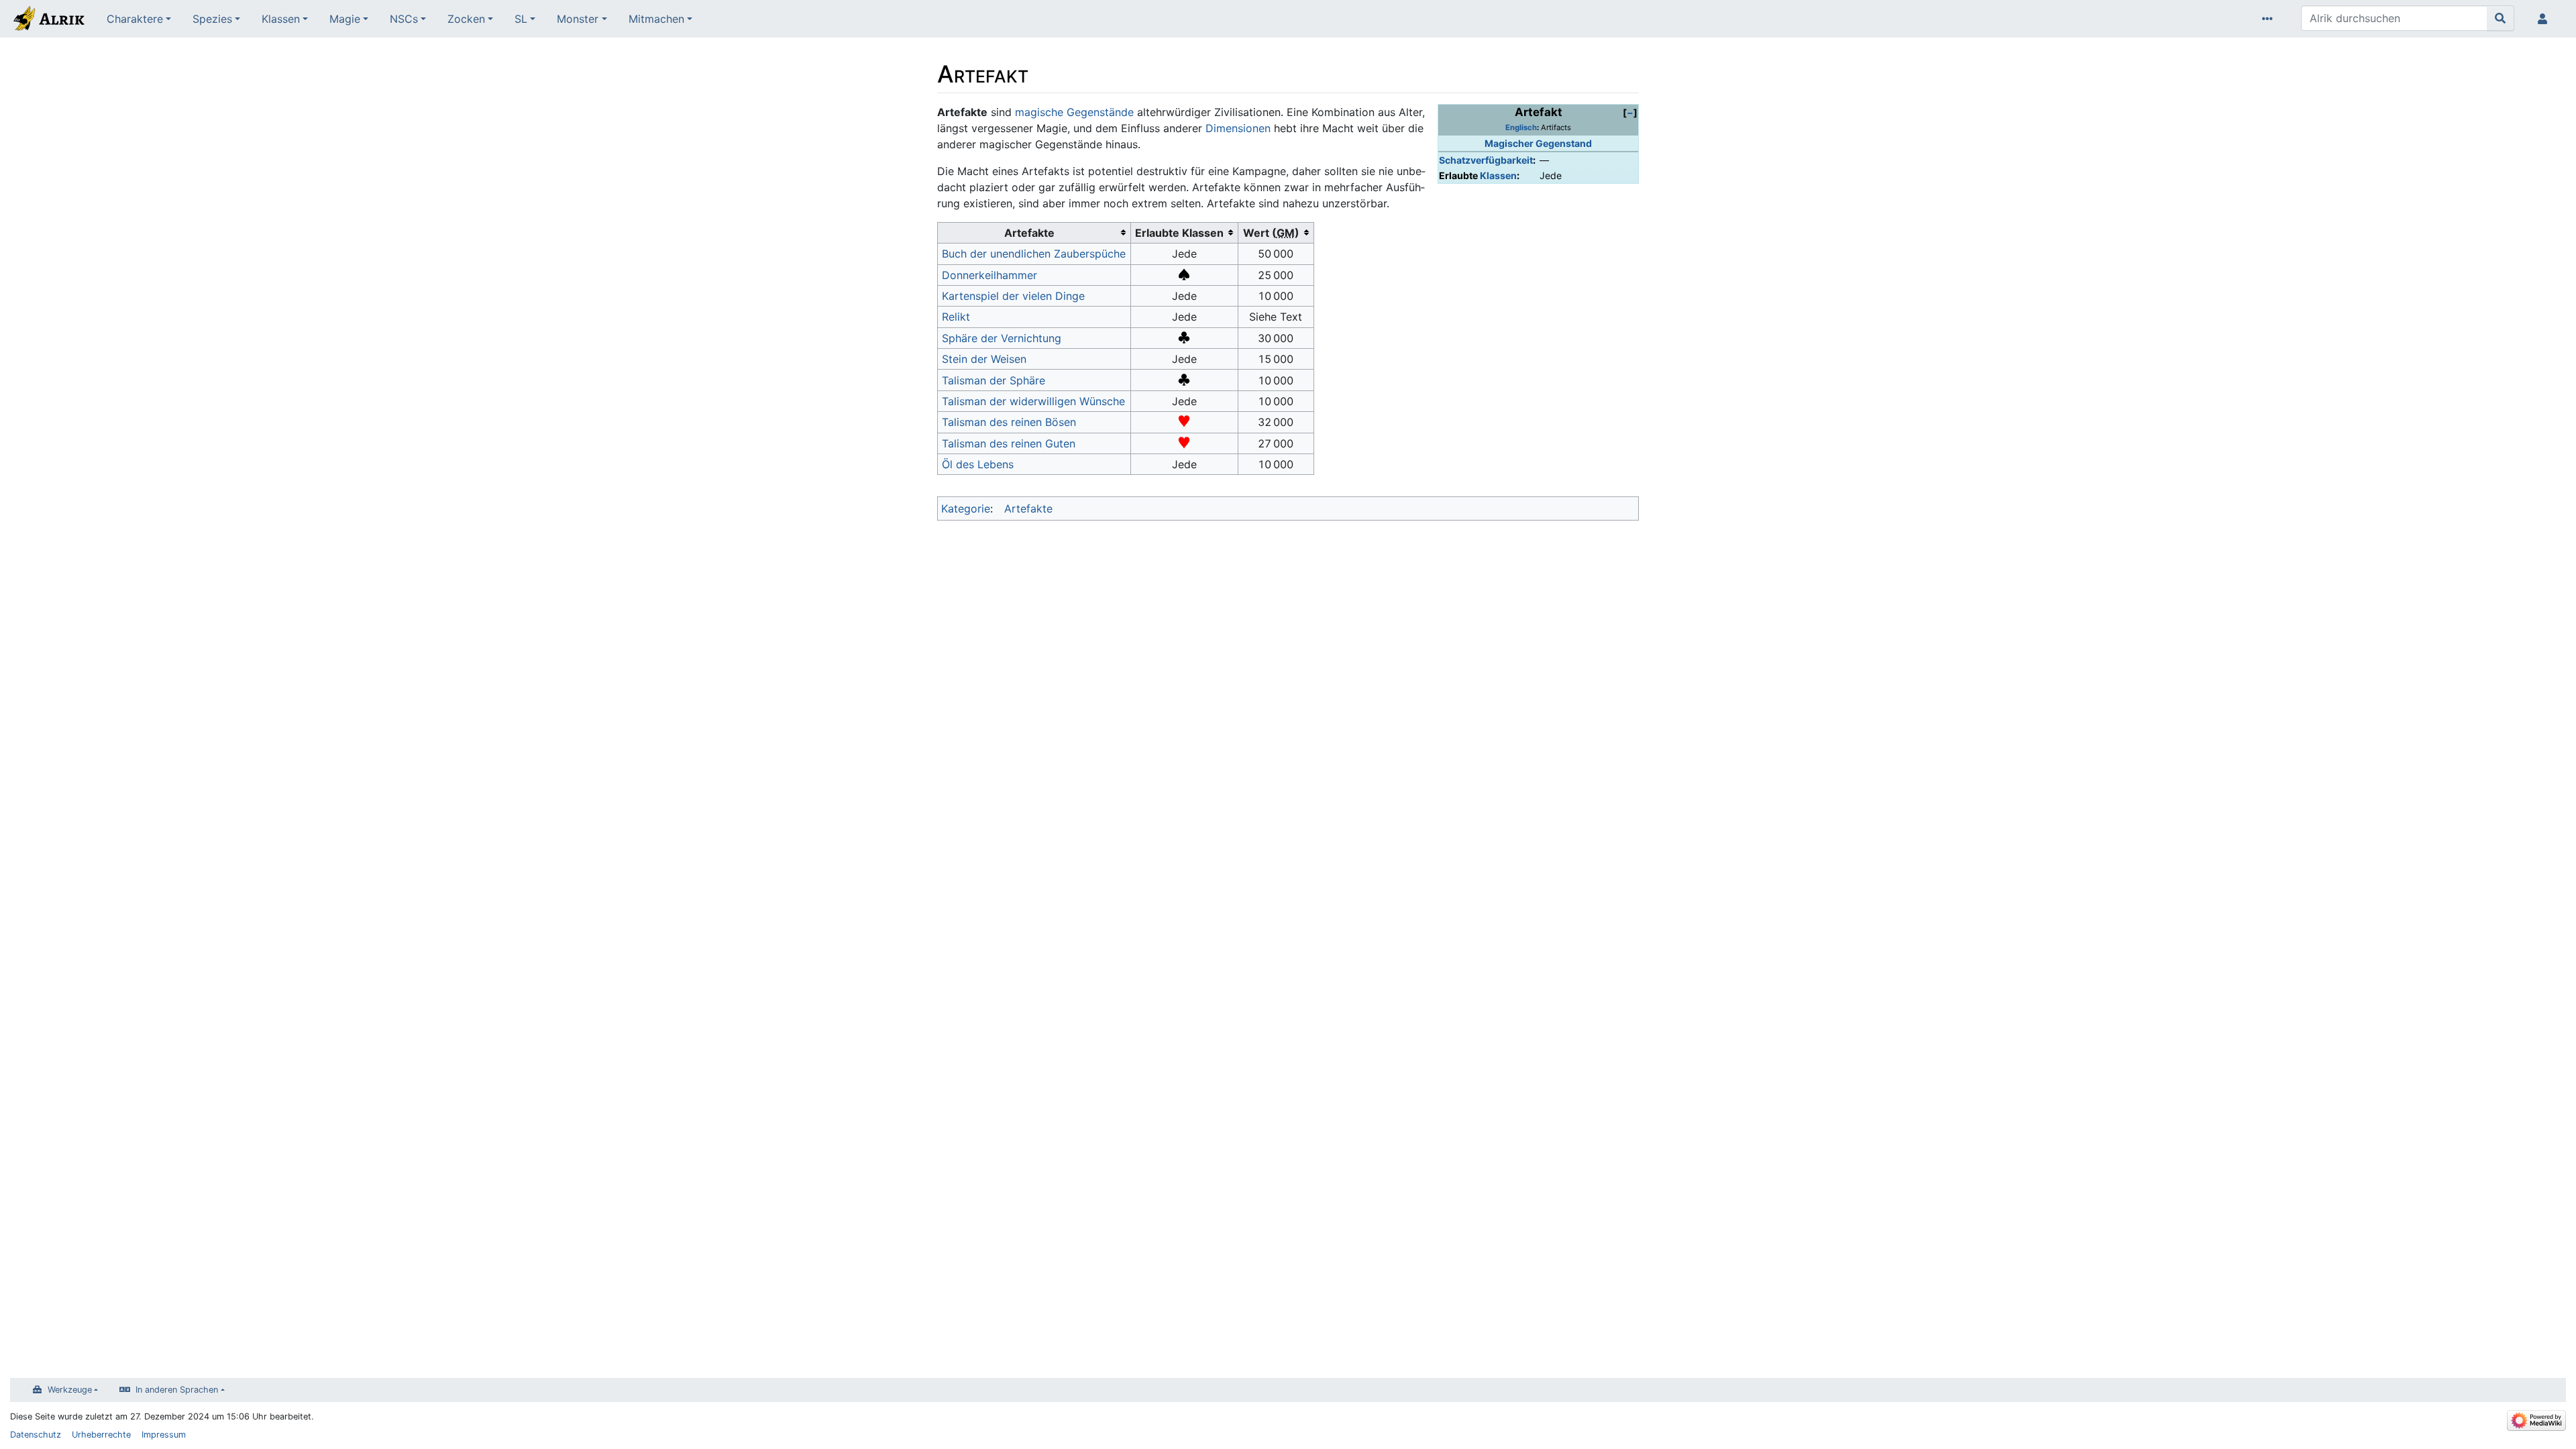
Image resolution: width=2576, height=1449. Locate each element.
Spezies (212, 19)
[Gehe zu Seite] (2501, 18)
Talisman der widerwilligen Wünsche (1033, 401)
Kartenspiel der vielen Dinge (1013, 296)
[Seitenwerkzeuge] (2270, 19)
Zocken (466, 19)
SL (521, 19)
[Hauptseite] (48, 20)
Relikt (956, 317)
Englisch (1521, 127)
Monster (578, 19)
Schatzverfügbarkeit (1486, 160)
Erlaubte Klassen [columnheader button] (1179, 233)
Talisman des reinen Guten (1009, 443)
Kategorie (966, 508)
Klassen (281, 19)
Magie (345, 19)
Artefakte (1028, 508)
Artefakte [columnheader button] (1029, 233)
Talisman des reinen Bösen (1009, 422)
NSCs (404, 19)
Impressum (164, 1435)
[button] (1630, 112)
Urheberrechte (101, 1435)
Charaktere (135, 19)
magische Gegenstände (1074, 112)
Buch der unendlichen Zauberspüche (1034, 254)
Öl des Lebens (978, 464)
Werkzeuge (70, 1390)
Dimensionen (1238, 128)
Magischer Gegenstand (1538, 143)
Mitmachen (656, 19)
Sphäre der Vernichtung (1002, 338)
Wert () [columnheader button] (1271, 233)
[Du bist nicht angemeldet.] (2545, 19)
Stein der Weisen (984, 359)
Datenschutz (36, 1435)
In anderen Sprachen (177, 1390)
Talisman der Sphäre (994, 380)
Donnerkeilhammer (989, 275)
